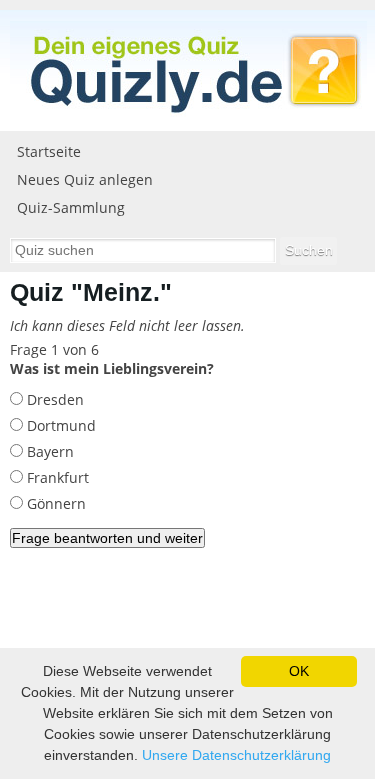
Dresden (53, 399)
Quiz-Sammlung (71, 207)
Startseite (49, 151)
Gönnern (54, 503)
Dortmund (59, 425)
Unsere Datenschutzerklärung (236, 755)
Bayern (48, 451)
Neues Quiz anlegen (85, 179)
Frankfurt (56, 477)
